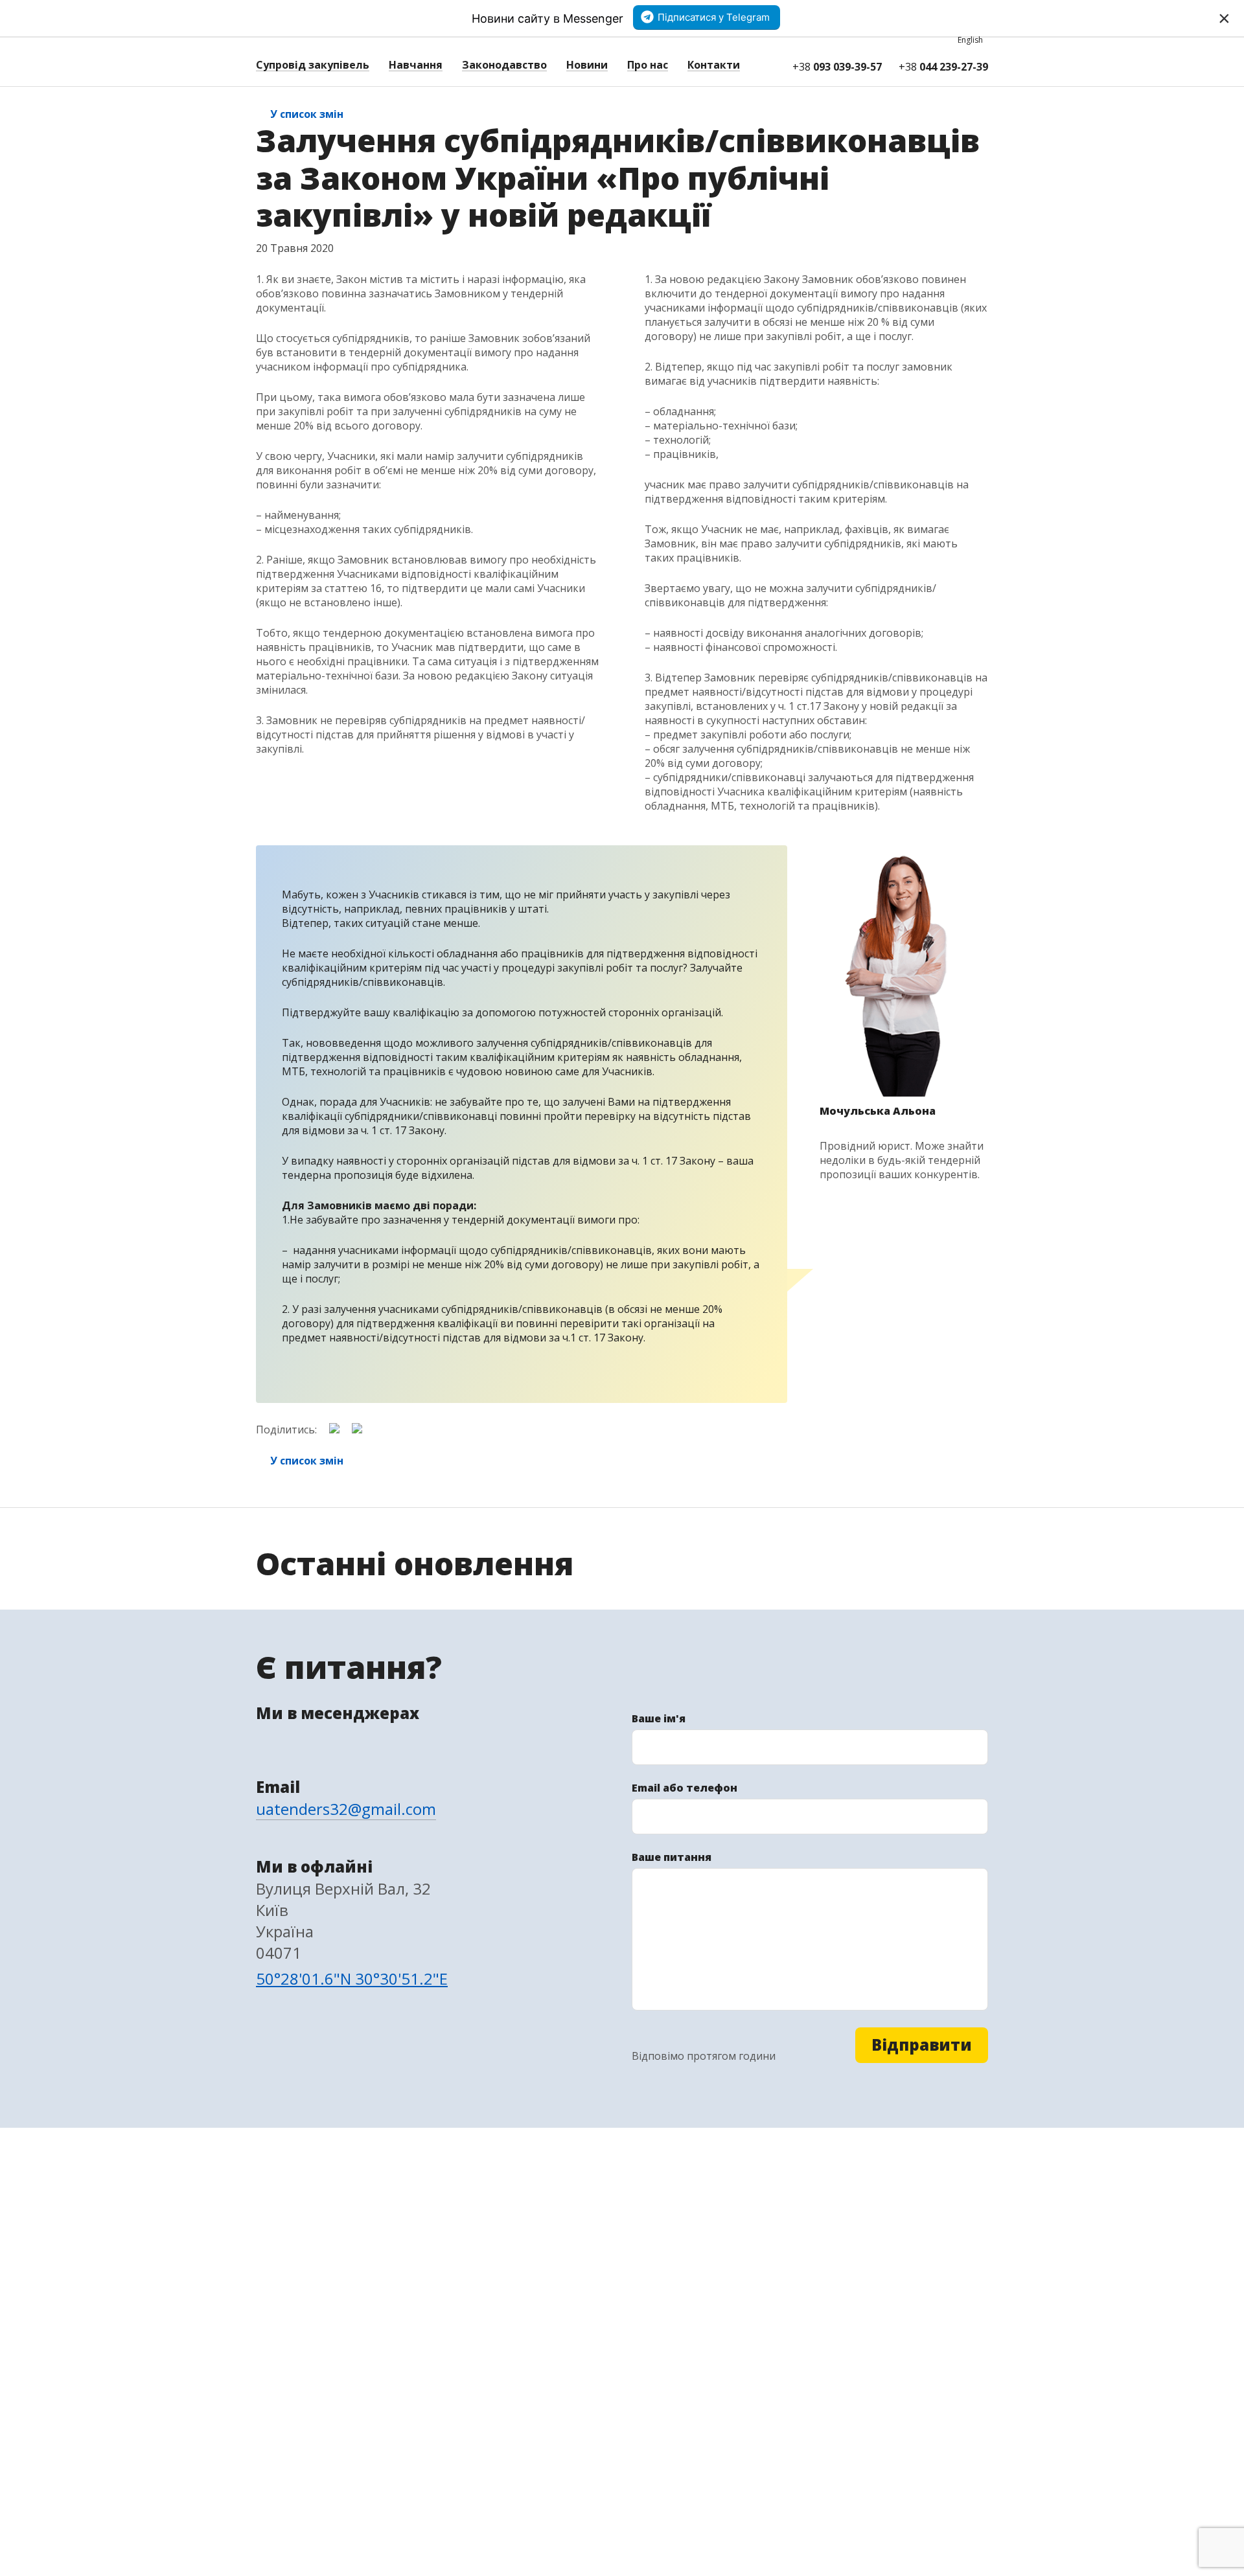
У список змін (307, 114)
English (970, 40)
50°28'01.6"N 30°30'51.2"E (352, 1978)
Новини (587, 65)
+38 (837, 67)
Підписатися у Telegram (714, 17)
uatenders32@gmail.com (346, 1809)
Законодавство (504, 65)
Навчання (416, 65)
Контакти (714, 65)
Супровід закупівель (313, 65)
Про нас (648, 65)
